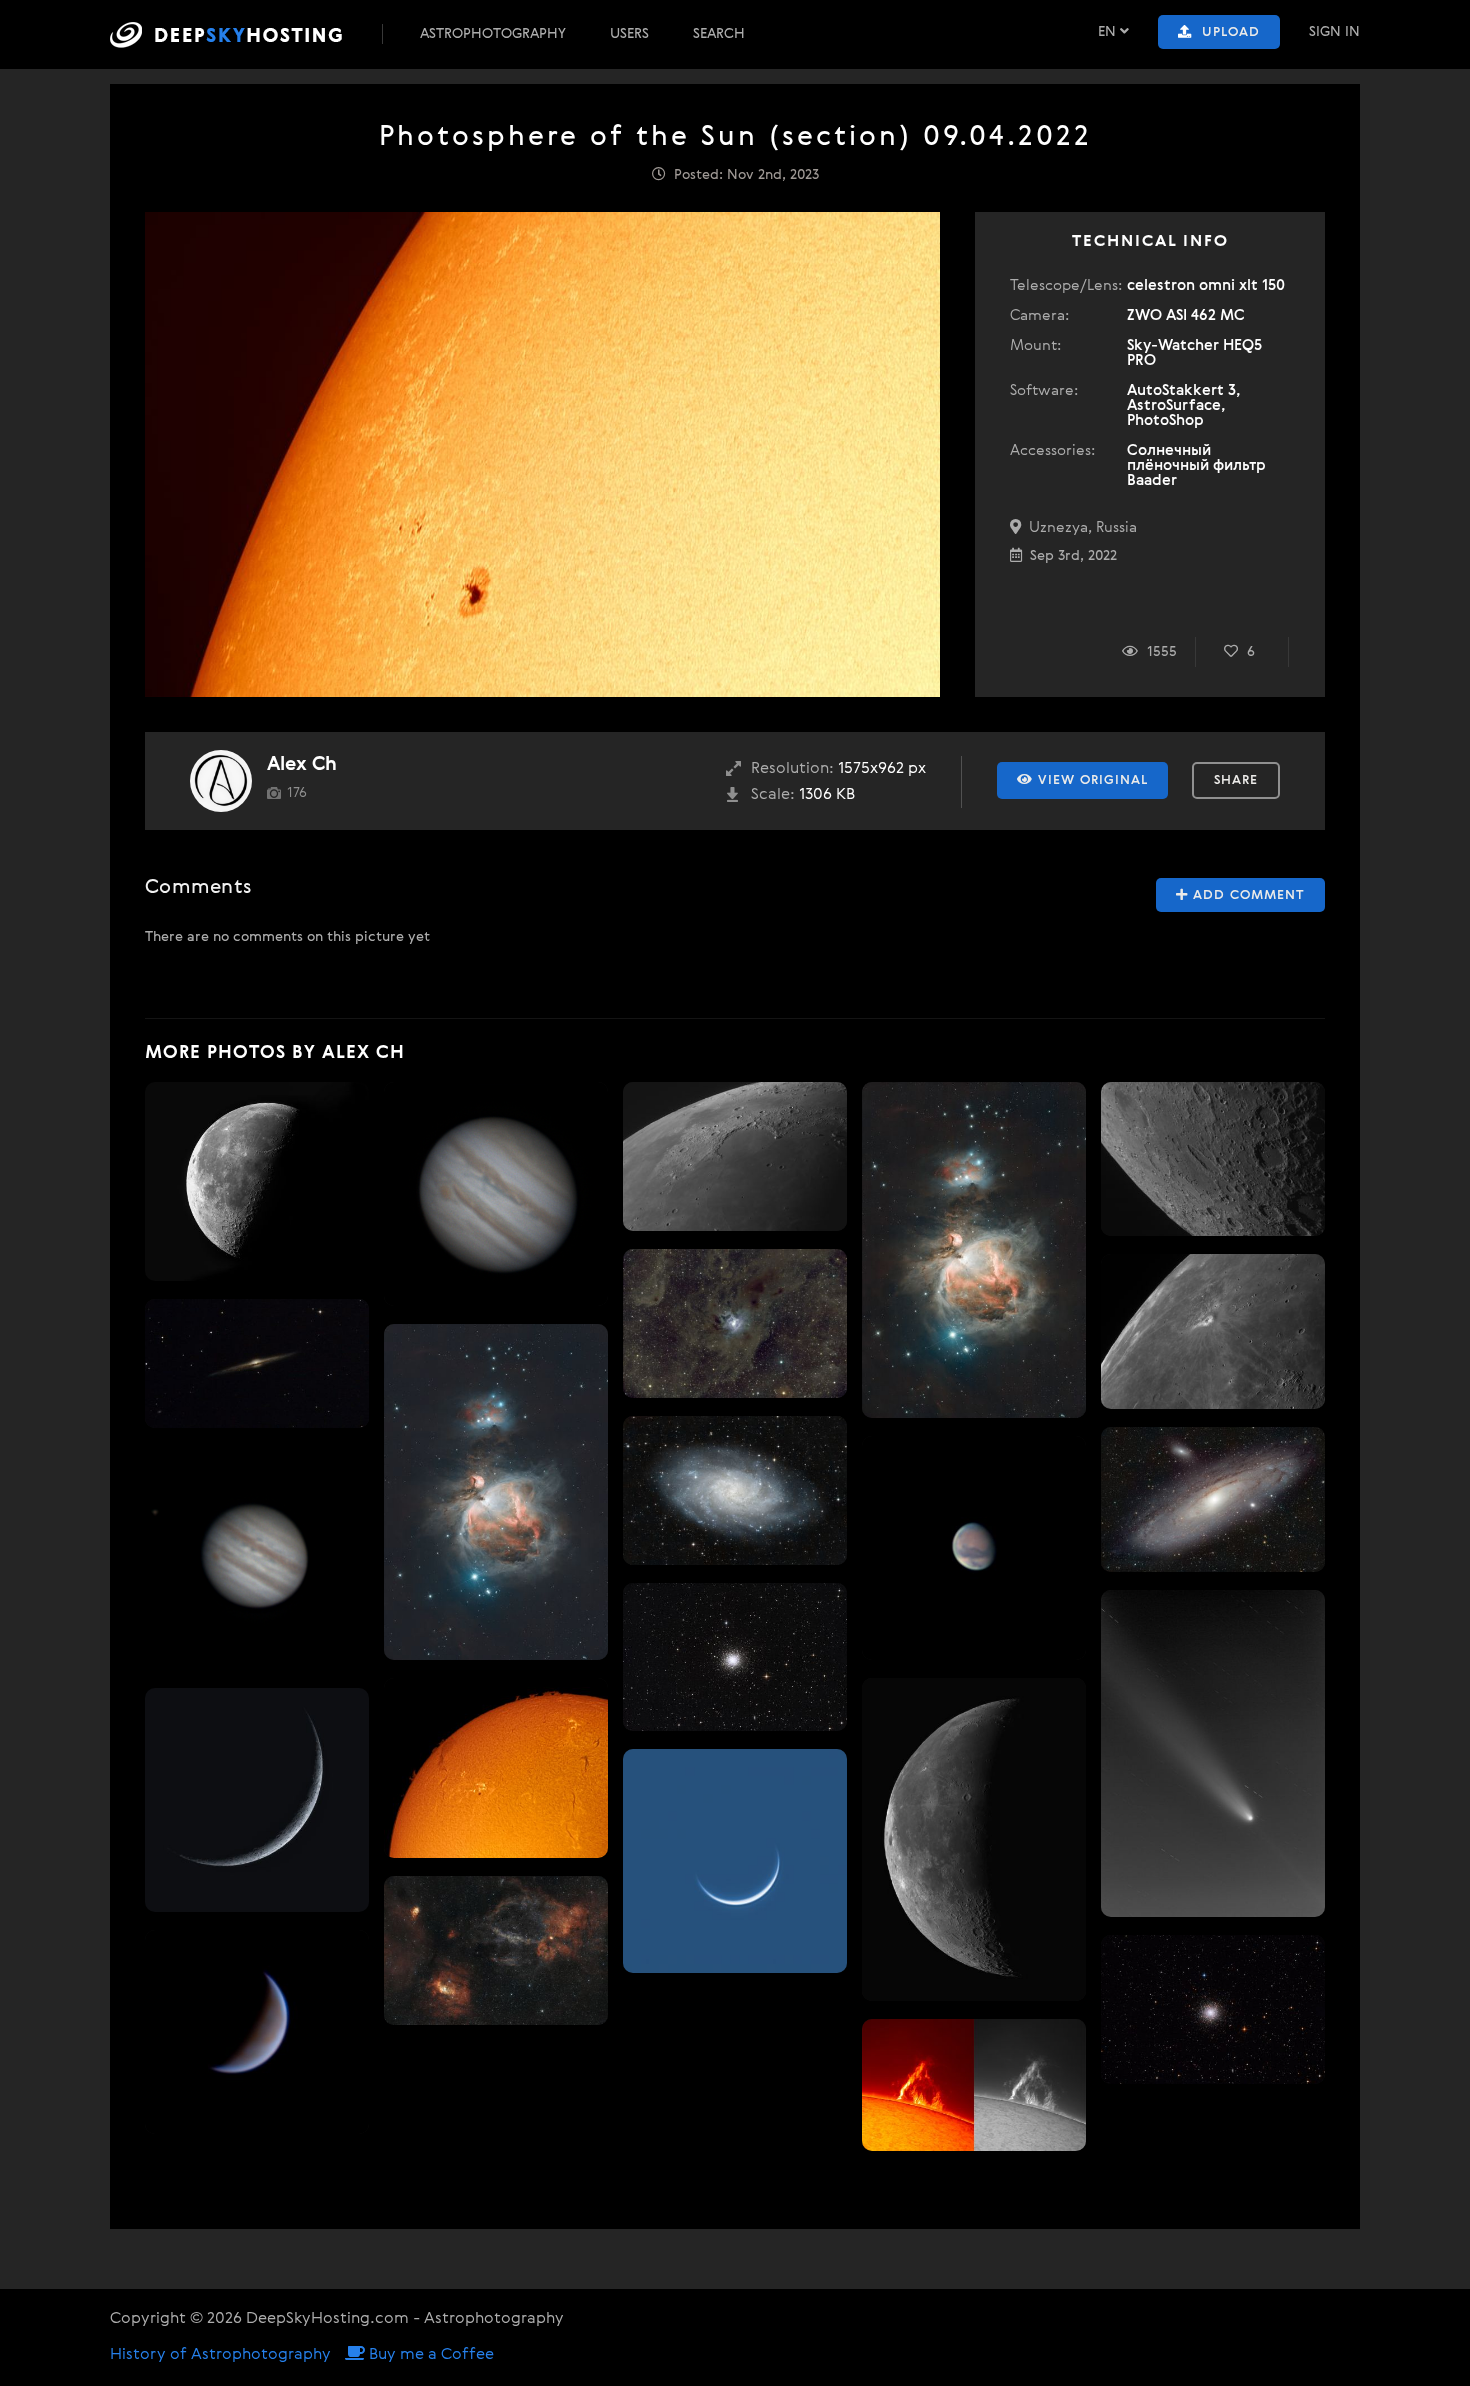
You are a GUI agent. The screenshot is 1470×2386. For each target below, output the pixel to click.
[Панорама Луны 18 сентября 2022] (257, 1181)
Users (629, 34)
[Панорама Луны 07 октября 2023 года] (974, 1839)
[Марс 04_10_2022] (974, 1548)
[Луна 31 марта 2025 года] (257, 1800)
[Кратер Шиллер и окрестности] (1213, 1159)
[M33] (735, 1490)
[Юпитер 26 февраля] (257, 1558)
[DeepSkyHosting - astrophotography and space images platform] (244, 34)
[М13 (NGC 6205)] (735, 1657)
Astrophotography (493, 34)
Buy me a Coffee (429, 2355)
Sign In (1334, 32)
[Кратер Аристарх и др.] (1213, 1331)
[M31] (1213, 1500)
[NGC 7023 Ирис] (735, 1323)
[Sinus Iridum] (735, 1157)
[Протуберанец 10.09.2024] (974, 2085)
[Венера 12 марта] (735, 1861)
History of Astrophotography (220, 2355)
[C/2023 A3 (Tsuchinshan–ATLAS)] (1213, 1753)
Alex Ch (302, 764)
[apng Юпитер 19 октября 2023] (496, 1194)
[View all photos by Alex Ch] (221, 781)
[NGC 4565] (257, 1363)
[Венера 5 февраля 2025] (257, 2032)
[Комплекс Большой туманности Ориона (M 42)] (496, 1492)
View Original (1090, 780)
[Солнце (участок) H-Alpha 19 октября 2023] (496, 1768)
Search (719, 34)
